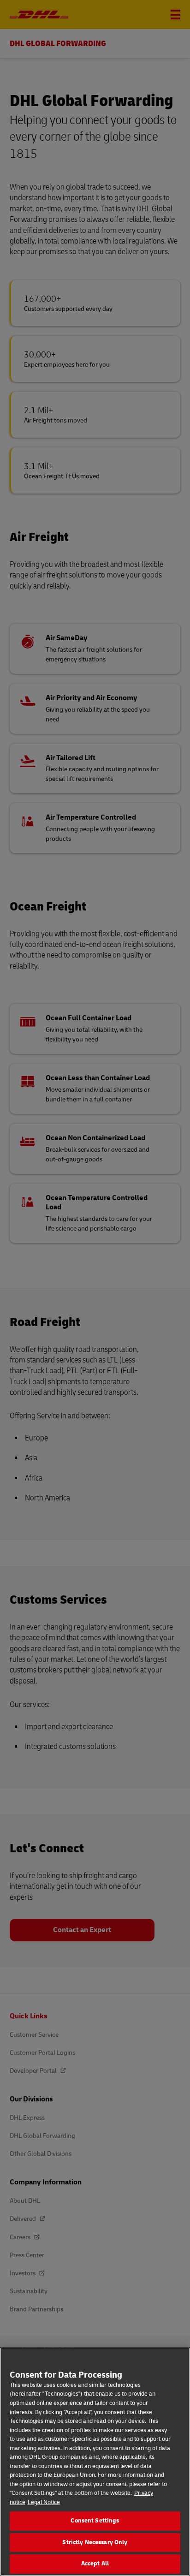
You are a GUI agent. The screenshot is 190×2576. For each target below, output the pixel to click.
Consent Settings (95, 2521)
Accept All (95, 2564)
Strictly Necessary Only (95, 2542)
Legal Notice (44, 2502)
